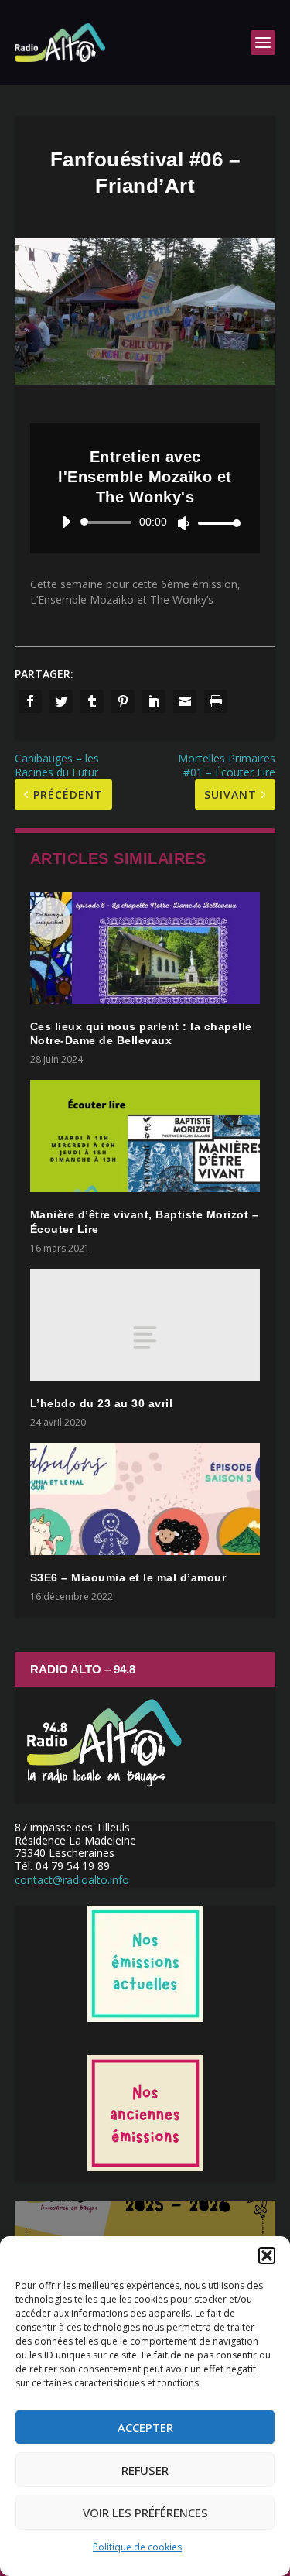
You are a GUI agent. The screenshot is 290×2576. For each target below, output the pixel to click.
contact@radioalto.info (72, 1880)
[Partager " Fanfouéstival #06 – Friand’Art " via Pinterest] (123, 701)
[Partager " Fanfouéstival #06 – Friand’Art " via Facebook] (30, 701)
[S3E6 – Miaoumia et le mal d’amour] (145, 1499)
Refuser (145, 2470)
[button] (267, 2256)
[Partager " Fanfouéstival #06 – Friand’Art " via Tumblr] (92, 701)
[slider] (215, 523)
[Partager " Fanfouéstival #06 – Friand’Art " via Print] (216, 701)
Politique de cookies (137, 2547)
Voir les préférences (145, 2513)
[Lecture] (66, 522)
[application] (145, 522)
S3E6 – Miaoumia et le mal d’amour (128, 1577)
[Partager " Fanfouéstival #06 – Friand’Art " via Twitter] (61, 701)
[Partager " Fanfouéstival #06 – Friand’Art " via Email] (185, 701)
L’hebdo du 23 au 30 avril (102, 1403)
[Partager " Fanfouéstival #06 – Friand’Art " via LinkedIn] (154, 701)
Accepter (145, 2427)
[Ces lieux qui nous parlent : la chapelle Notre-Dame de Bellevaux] (145, 948)
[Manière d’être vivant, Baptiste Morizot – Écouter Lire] (145, 1136)
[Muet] (184, 523)
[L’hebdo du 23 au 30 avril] (145, 1325)
